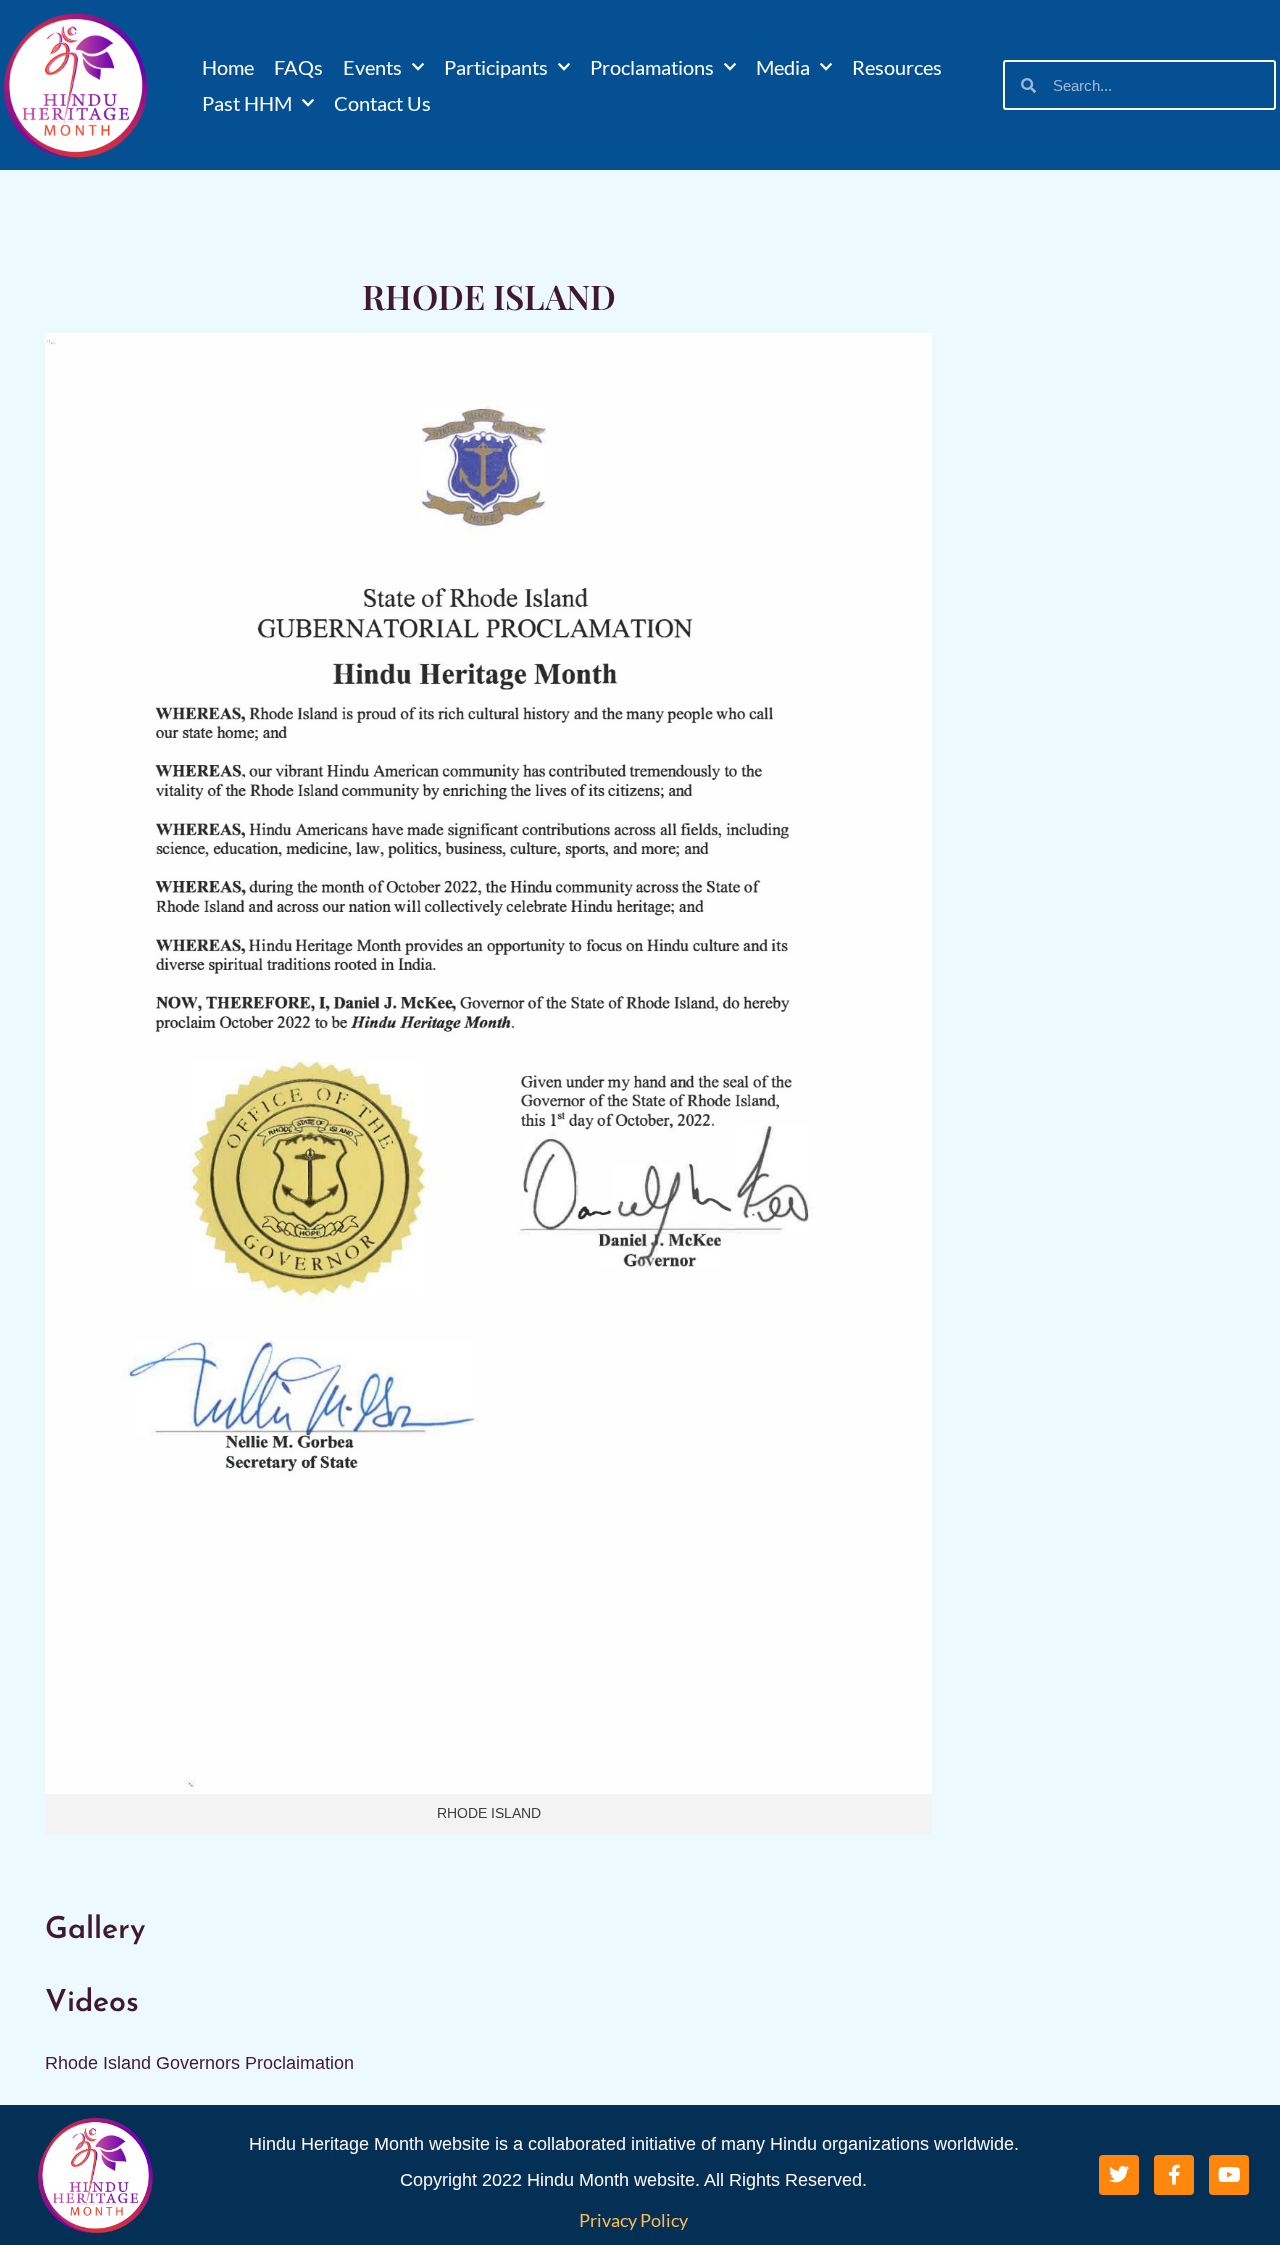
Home (228, 67)
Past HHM (247, 103)
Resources (897, 67)
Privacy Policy (633, 2220)
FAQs (298, 67)
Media (783, 67)
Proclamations (652, 67)
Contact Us (382, 103)
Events (372, 67)
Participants (496, 67)
